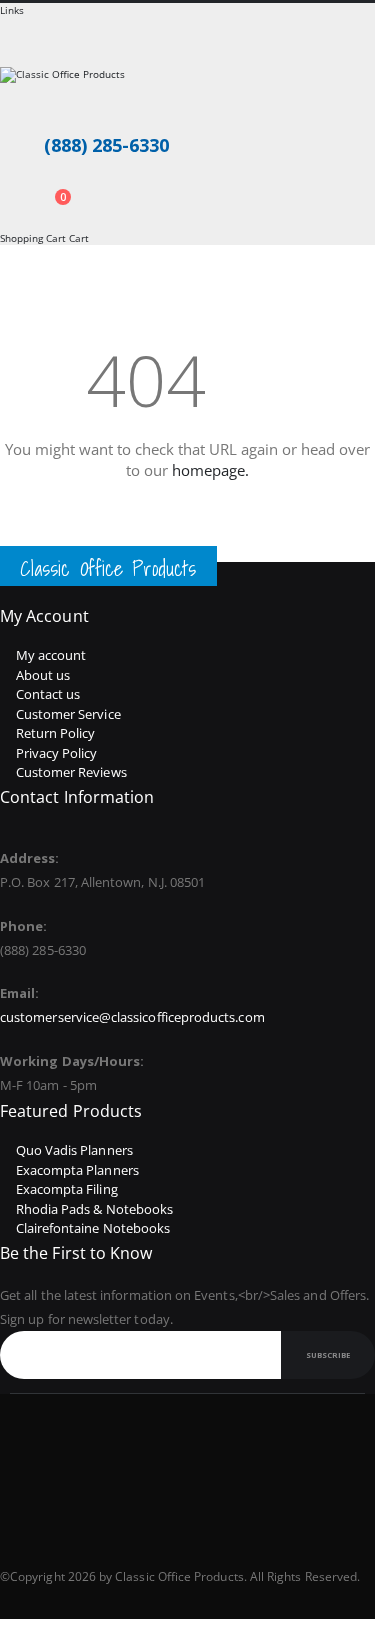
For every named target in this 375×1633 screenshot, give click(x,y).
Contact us (48, 694)
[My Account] (6, 187)
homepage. (210, 470)
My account (51, 655)
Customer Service (68, 714)
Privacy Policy (57, 753)
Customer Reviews (71, 772)
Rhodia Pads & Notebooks (95, 1209)
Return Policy (56, 733)
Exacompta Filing (67, 1189)
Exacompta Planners (77, 1170)
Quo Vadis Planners (74, 1150)
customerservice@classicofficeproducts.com (132, 1017)
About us (43, 675)
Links (12, 10)
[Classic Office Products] (187, 92)
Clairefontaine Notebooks (93, 1228)
